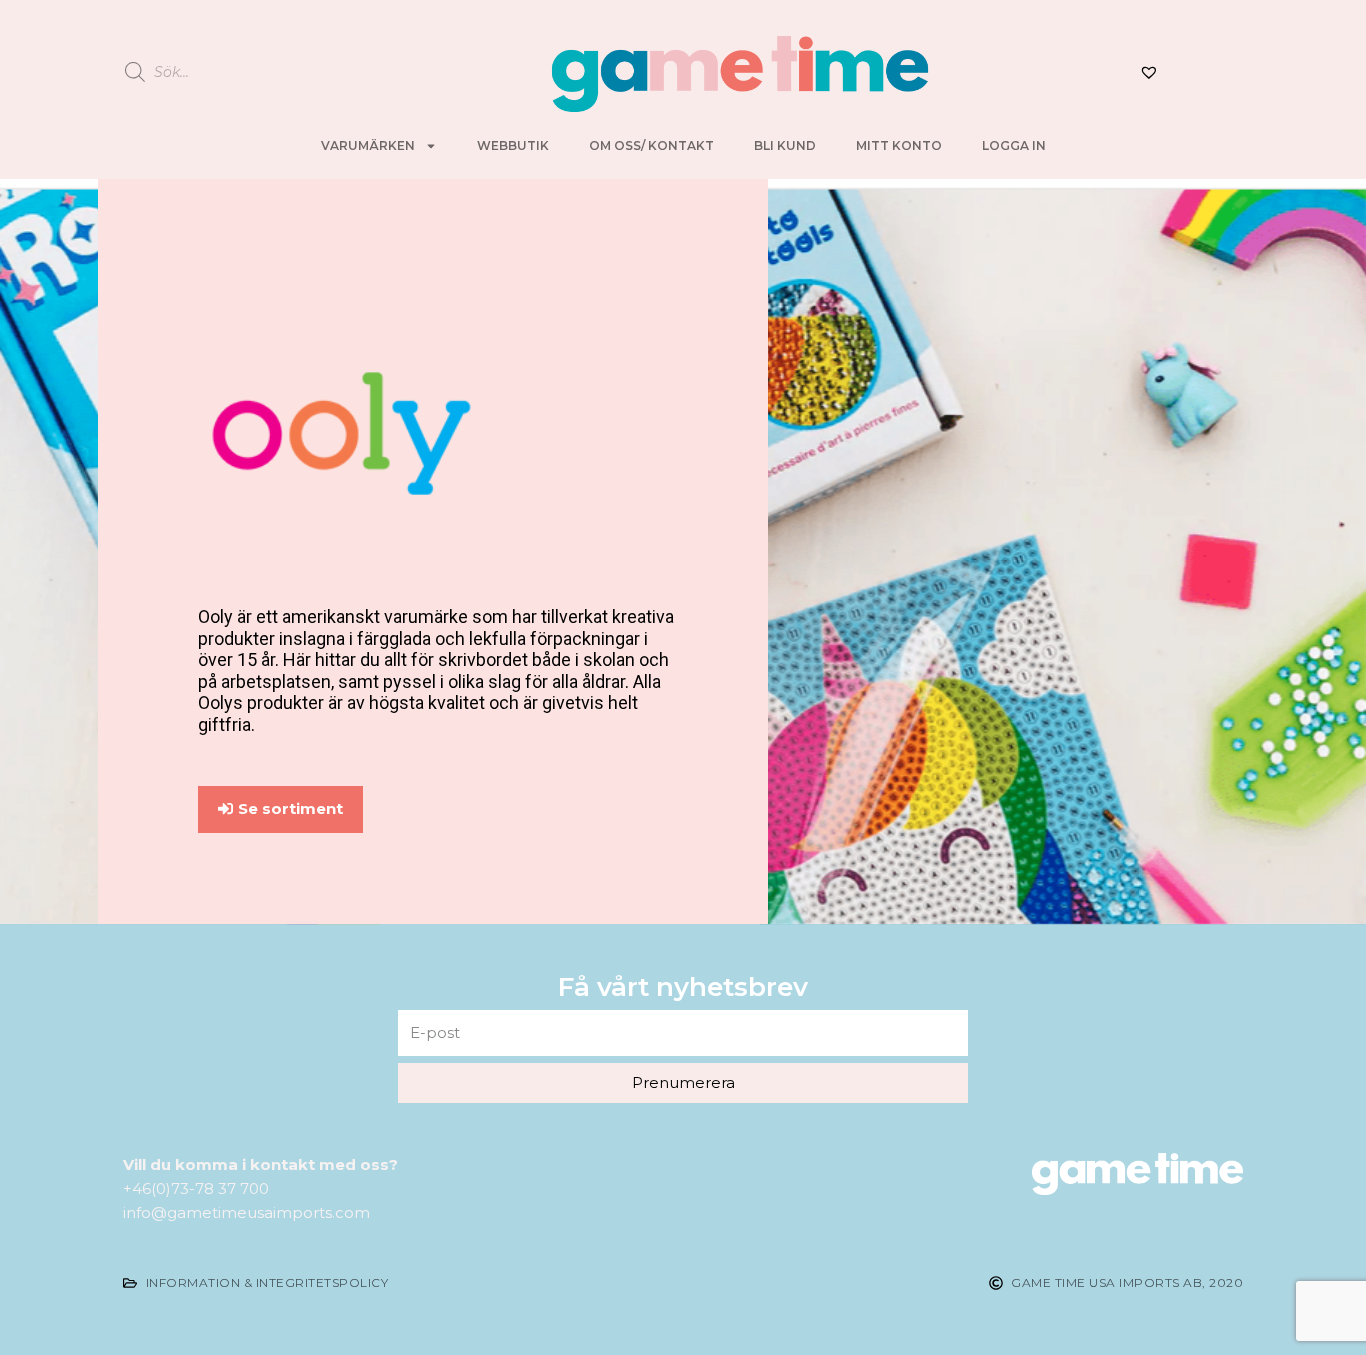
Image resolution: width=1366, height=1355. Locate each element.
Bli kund (785, 145)
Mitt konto (899, 145)
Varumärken (368, 145)
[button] (280, 809)
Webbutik (513, 145)
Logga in (1014, 145)
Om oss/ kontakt (651, 145)
